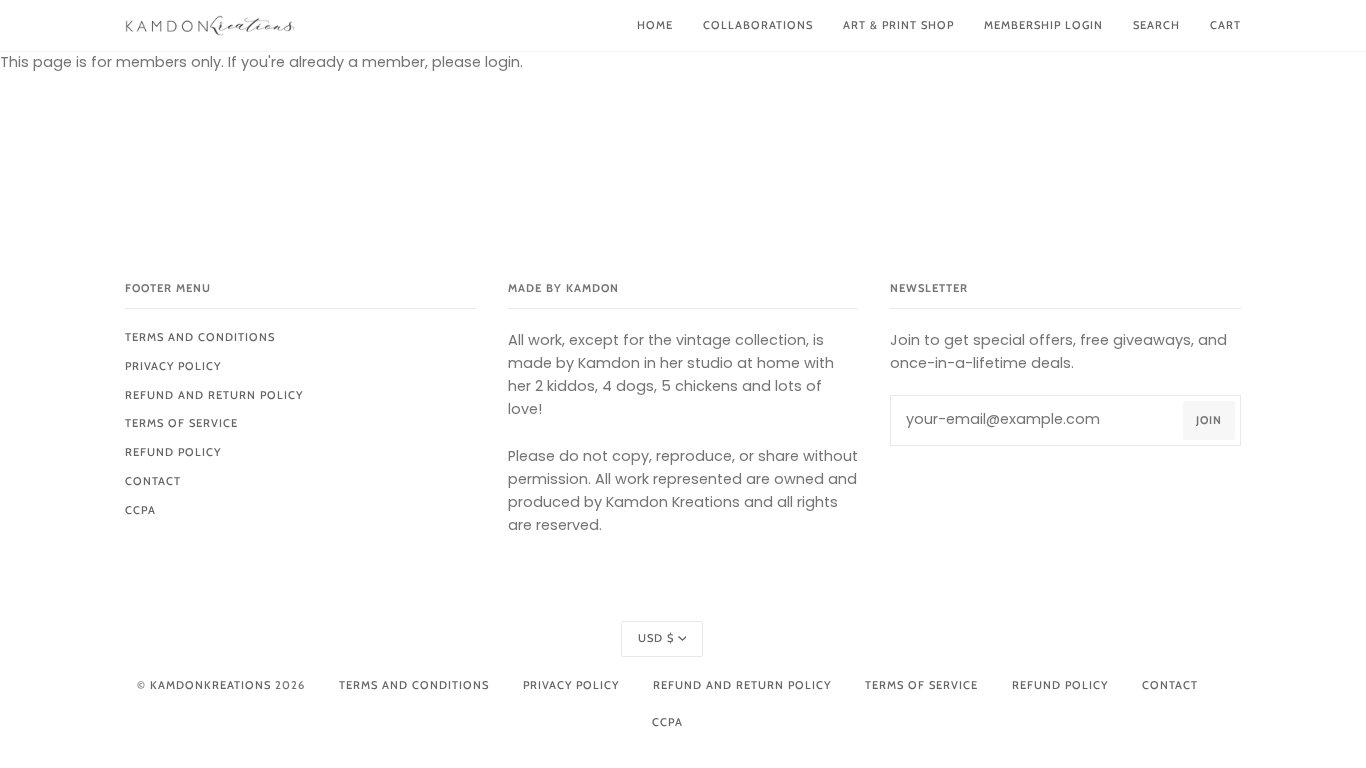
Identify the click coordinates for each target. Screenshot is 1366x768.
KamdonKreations (210, 685)
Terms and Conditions (200, 337)
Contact (153, 481)
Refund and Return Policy (214, 395)
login (502, 62)
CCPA (140, 510)
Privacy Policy (173, 366)
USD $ (656, 638)
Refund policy (173, 452)
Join (1209, 420)
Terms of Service (181, 423)
